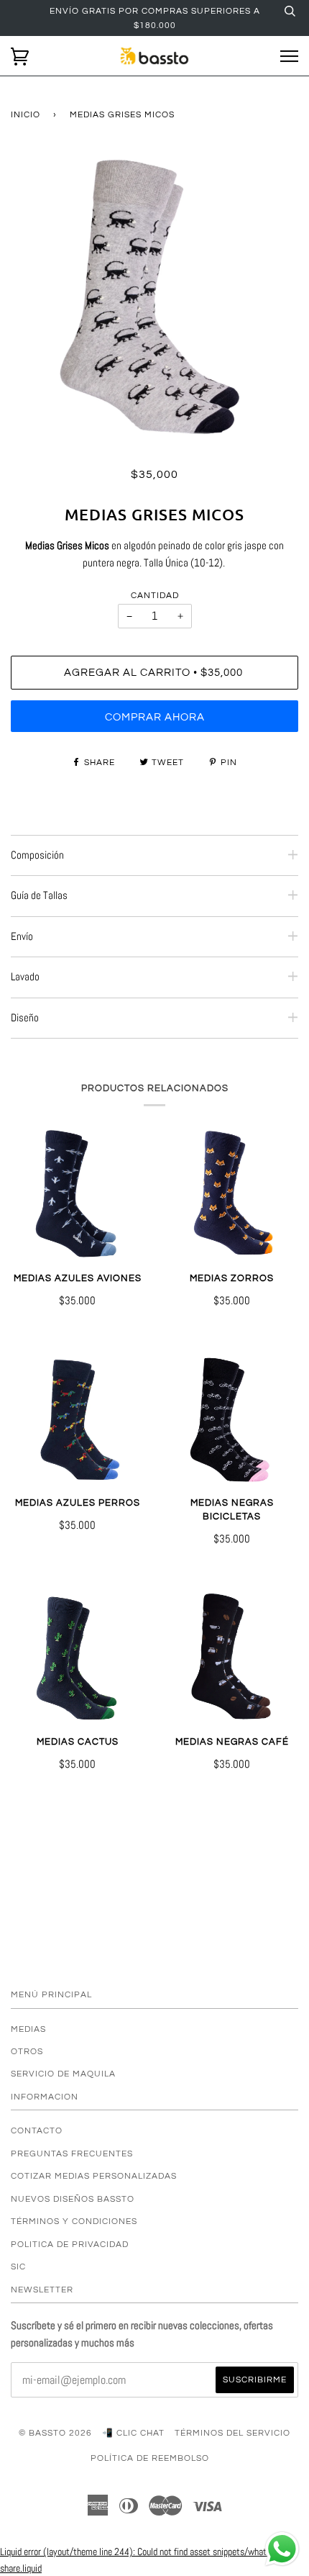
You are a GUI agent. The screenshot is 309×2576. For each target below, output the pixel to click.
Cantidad (155, 595)
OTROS (27, 2051)
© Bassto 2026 (55, 2433)
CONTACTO (37, 2130)
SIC (18, 2267)
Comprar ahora (155, 717)
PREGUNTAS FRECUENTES (72, 2154)
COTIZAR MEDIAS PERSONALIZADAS (94, 2176)
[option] (154, 297)
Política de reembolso (150, 2458)
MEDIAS (28, 2029)
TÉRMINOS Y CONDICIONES (74, 2221)
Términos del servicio (232, 2433)
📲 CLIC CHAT (133, 2433)
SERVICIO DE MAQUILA (63, 2074)
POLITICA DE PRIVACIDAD (70, 2244)
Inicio (26, 114)
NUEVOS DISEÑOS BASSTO (73, 2199)
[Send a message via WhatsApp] (282, 2549)
